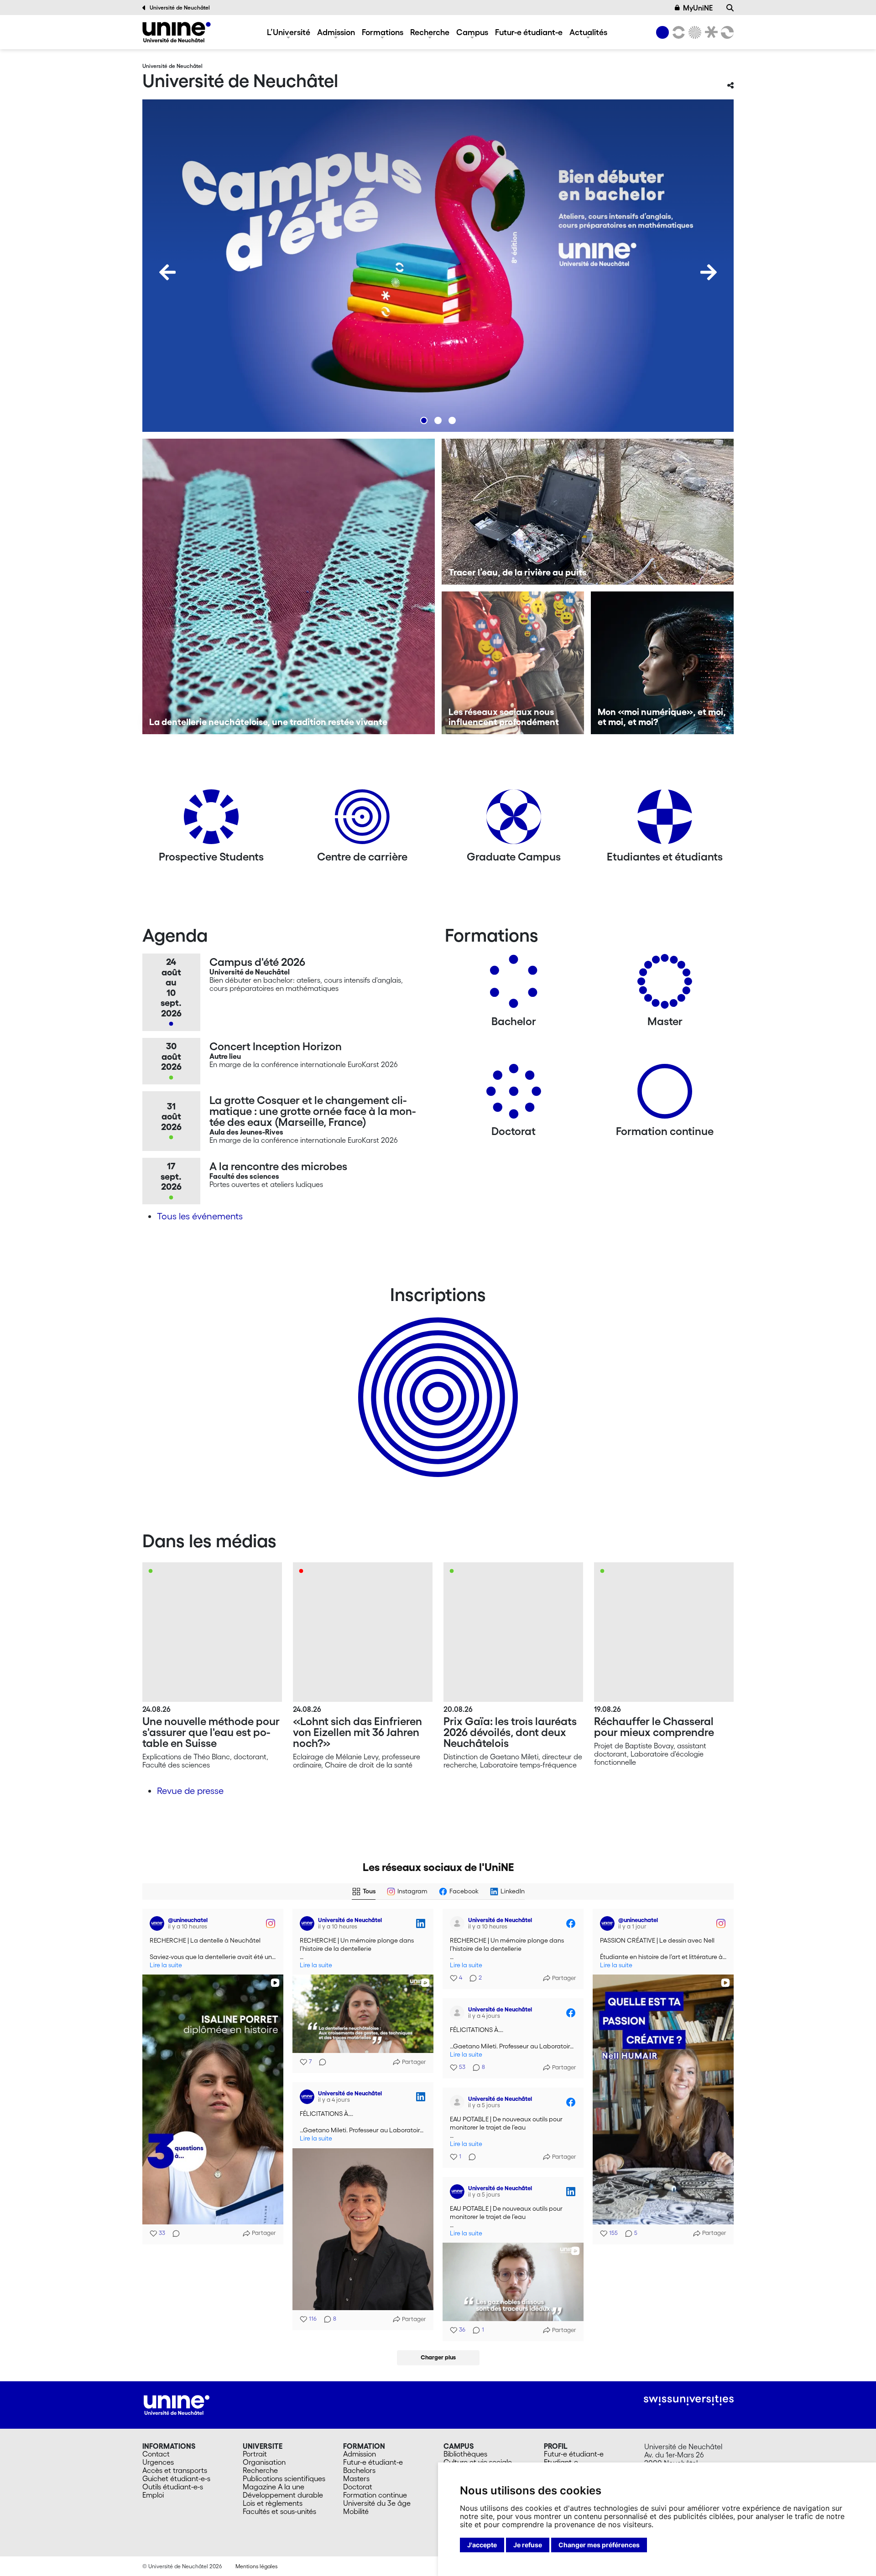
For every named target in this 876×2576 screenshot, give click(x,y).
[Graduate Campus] (514, 820)
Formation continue (375, 2495)
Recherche (430, 32)
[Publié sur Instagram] (271, 1923)
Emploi (153, 2495)
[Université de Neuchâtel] (177, 32)
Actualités (588, 32)
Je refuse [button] (528, 2545)
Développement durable (283, 2495)
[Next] (709, 272)
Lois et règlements (273, 2503)
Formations (383, 32)
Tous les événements (200, 1216)
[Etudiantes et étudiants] (665, 820)
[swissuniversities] (689, 2400)
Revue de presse (190, 1791)
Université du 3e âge (377, 2503)
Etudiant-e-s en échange (436, 1381)
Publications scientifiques (284, 2478)
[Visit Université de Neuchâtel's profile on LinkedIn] (309, 1923)
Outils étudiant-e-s (173, 2487)
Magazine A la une (274, 2487)
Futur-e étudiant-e (529, 32)
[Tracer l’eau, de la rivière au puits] (588, 512)
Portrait (255, 2454)
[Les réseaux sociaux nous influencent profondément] (513, 663)
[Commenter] (173, 2234)
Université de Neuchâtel (180, 8)
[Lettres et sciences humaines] (677, 32)
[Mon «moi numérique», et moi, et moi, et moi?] (662, 663)
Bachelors (359, 2470)
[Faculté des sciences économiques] (726, 32)
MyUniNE (698, 8)
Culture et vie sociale (478, 2462)
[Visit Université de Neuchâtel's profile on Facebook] (459, 1923)
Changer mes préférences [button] (599, 2545)
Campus (472, 32)
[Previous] (167, 272)
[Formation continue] (665, 1095)
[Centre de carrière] (362, 820)
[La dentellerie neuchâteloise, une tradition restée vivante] (289, 586)
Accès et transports (175, 2470)
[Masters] (665, 985)
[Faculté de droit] (709, 32)
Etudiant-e (561, 2462)
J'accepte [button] (482, 2545)
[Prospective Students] (211, 820)
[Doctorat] (514, 1095)
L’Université (289, 32)
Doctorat (358, 2487)
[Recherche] (730, 8)
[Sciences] (693, 32)
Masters (356, 2478)
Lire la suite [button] (166, 1965)
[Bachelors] (514, 985)
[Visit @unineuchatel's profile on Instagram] (159, 1923)
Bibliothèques (465, 2454)
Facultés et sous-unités (279, 2511)
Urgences (158, 2462)
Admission (336, 32)
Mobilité (356, 2511)
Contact (156, 2454)
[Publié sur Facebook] (571, 1923)
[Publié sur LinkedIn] (421, 1923)
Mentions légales (256, 2566)
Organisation (264, 2462)
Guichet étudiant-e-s (176, 2478)
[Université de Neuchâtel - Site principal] (177, 2404)
